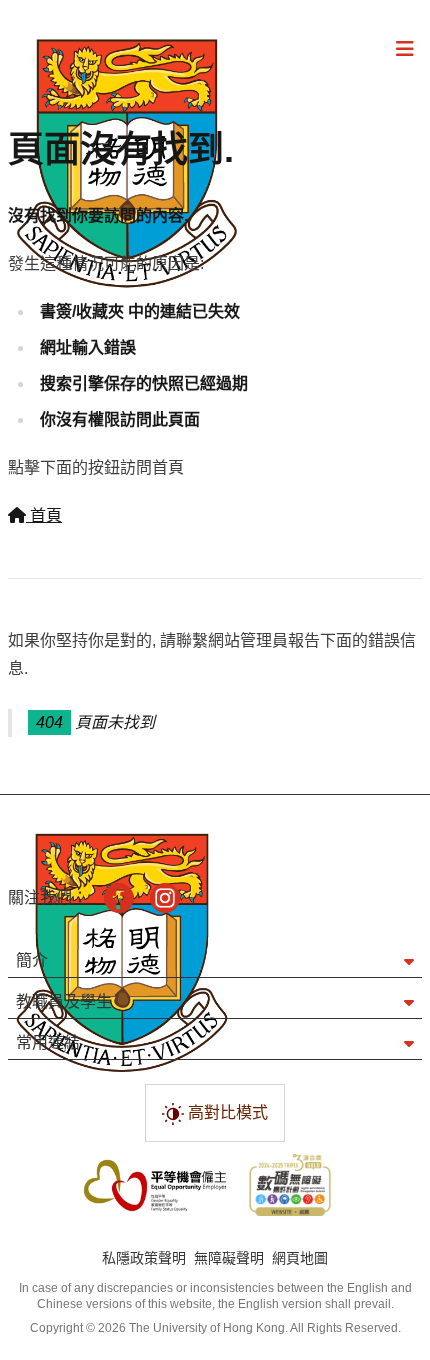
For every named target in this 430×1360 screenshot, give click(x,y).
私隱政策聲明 (144, 1258)
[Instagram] (165, 898)
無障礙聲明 (229, 1258)
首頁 (44, 515)
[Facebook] (119, 898)
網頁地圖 (300, 1258)
